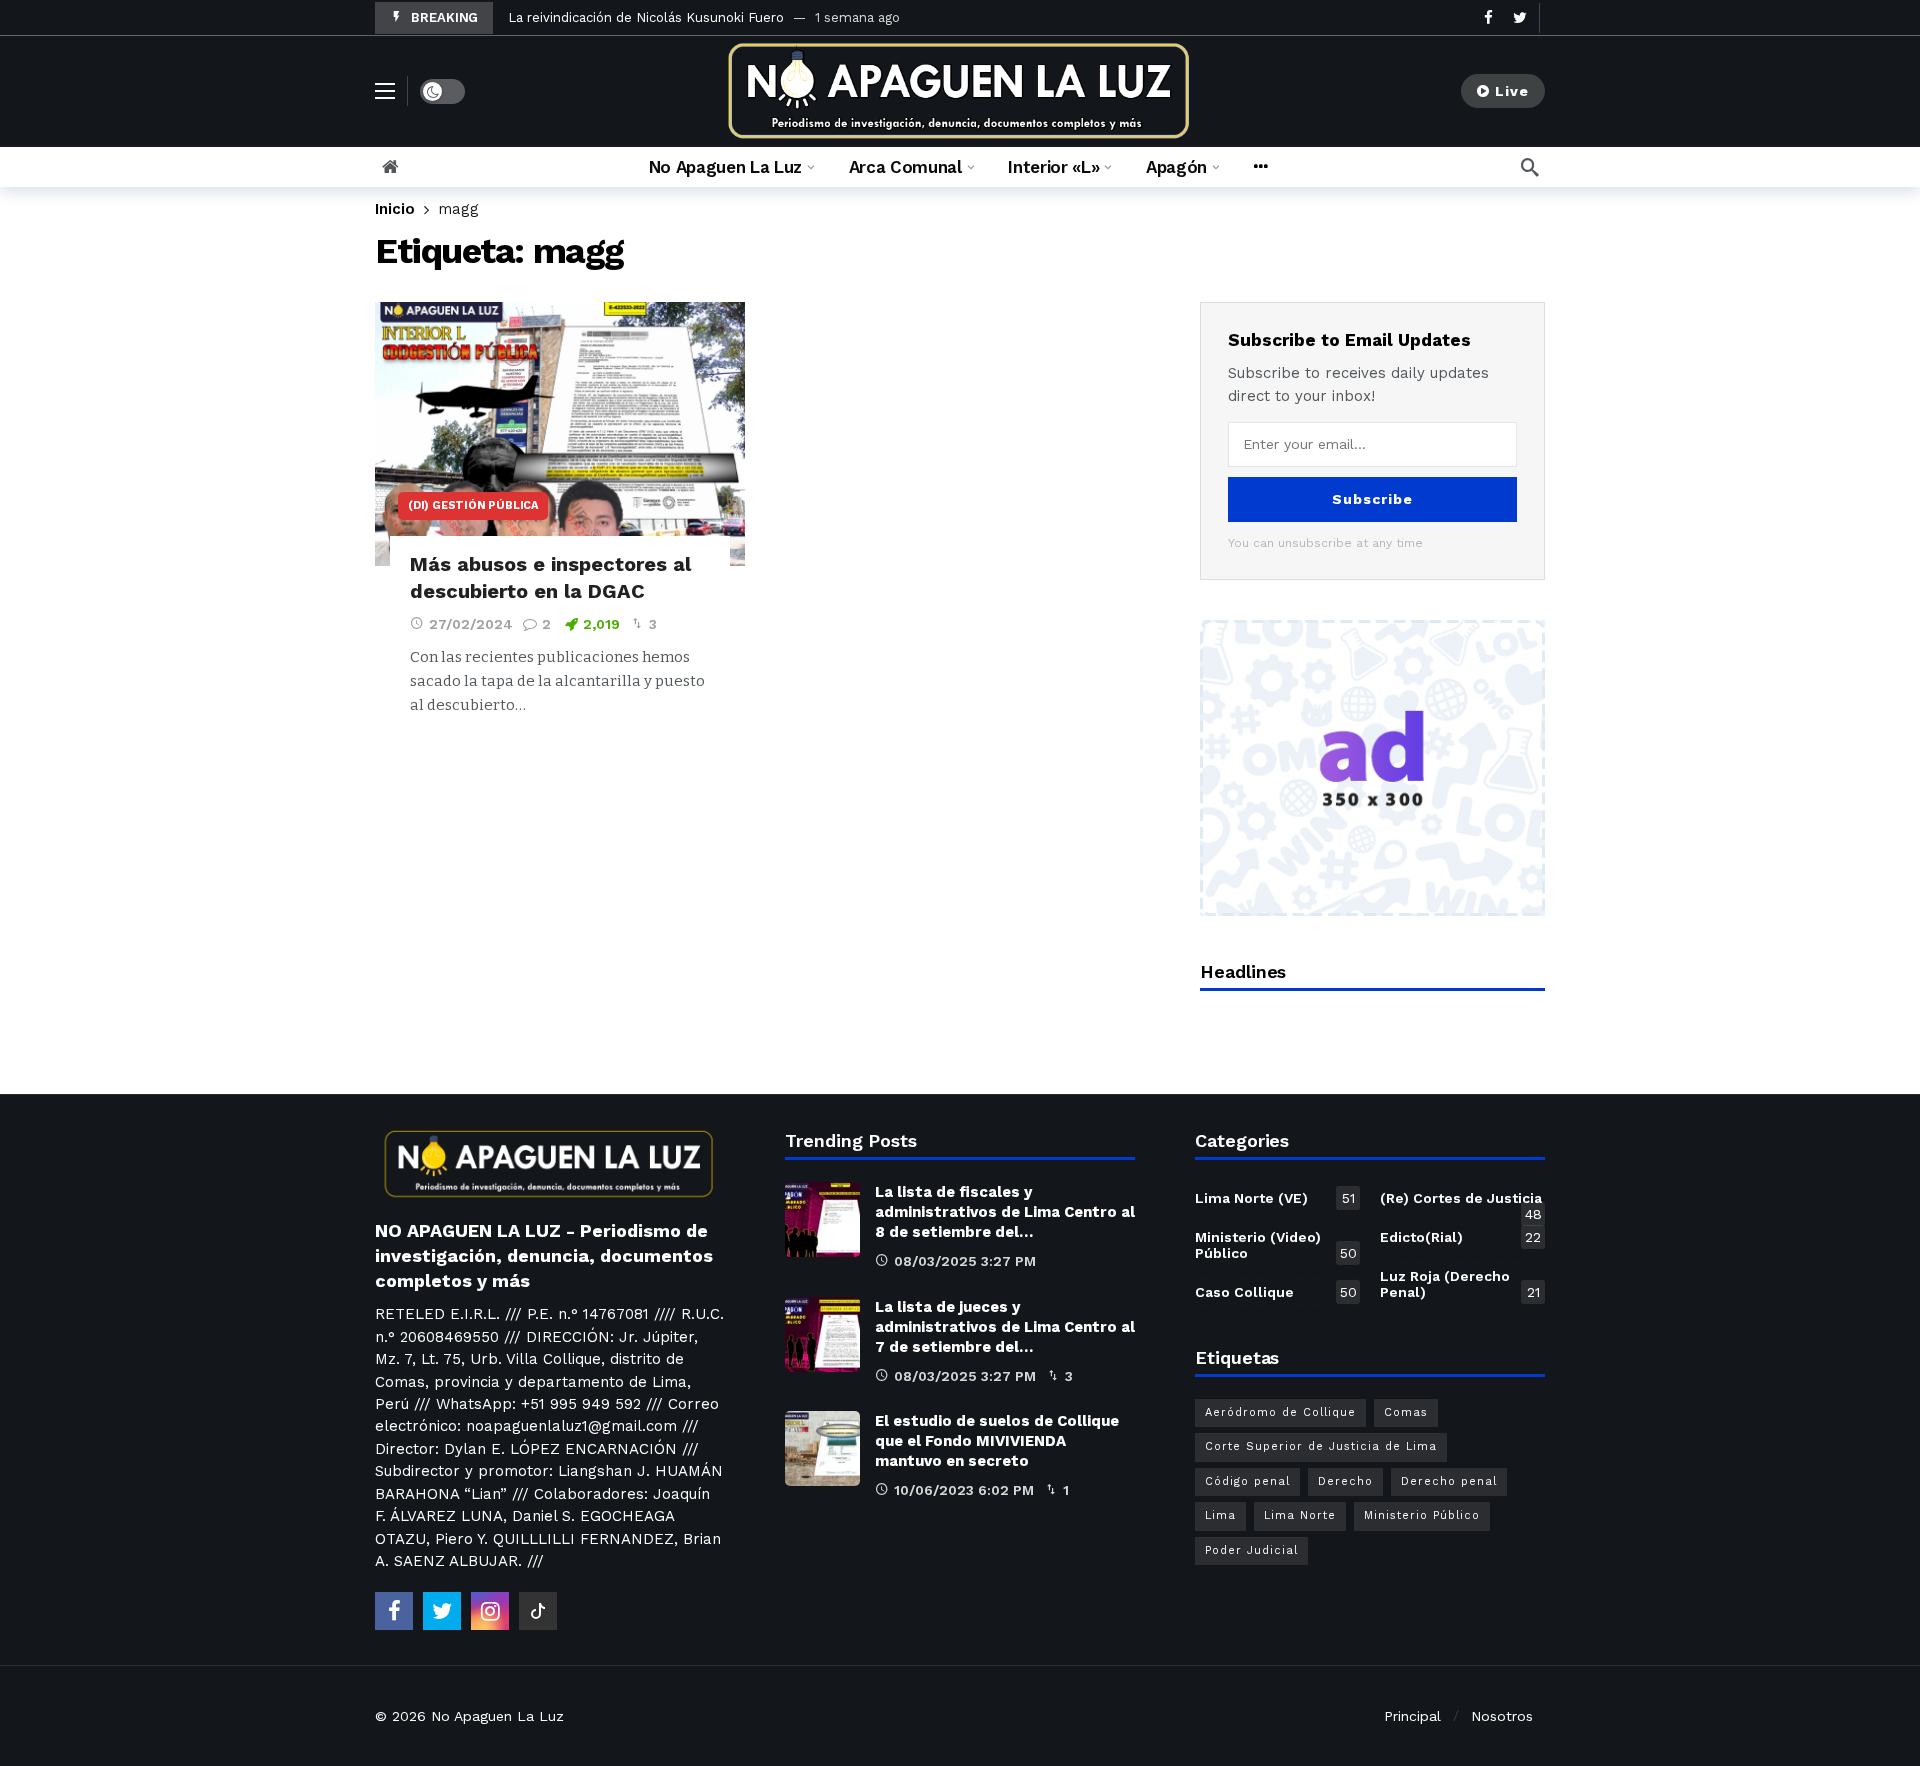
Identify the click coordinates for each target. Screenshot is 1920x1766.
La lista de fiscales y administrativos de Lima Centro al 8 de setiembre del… (1005, 1212)
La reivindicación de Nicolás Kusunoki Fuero (646, 17)
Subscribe (1372, 499)
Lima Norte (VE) (1275, 1198)
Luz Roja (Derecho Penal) (1460, 1284)
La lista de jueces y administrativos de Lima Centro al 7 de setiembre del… (1005, 1327)
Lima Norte (1300, 1515)
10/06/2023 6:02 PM (964, 1490)
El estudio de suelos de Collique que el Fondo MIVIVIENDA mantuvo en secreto (997, 1441)
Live (1512, 91)
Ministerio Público (1422, 1515)
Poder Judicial (1251, 1550)
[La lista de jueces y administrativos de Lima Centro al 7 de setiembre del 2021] (822, 1334)
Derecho (1345, 1481)
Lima (1220, 1515)
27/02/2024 (471, 624)
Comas (1406, 1412)
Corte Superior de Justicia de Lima (1321, 1446)
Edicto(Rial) (1460, 1237)
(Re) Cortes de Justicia (1461, 1202)
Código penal (1247, 1481)
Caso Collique (1276, 1292)
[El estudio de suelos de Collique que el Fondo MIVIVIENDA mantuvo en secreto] (822, 1448)
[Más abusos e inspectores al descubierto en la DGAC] (560, 434)
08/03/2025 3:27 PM (965, 1261)
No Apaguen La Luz (497, 1716)
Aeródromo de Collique (1280, 1412)
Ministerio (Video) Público (1276, 1245)
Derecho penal (1449, 1481)
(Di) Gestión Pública (473, 505)
